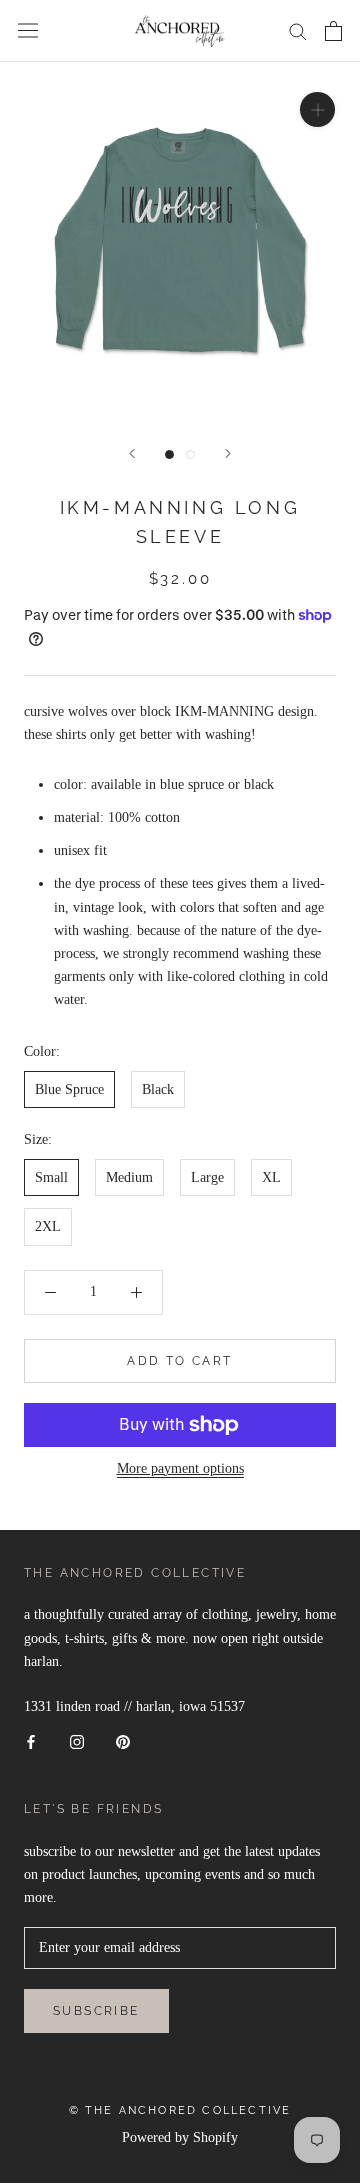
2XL (48, 1226)
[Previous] (132, 453)
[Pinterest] (123, 1740)
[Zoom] (317, 108)
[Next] (228, 453)
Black (158, 1089)
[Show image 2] (190, 454)
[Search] (298, 30)
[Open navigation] (28, 30)
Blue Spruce (69, 1089)
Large (207, 1177)
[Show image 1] (169, 454)
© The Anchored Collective (180, 2110)
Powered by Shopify (180, 2137)
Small (51, 1177)
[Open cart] (333, 31)
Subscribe (96, 2011)
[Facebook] (31, 1740)
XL (271, 1177)
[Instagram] (77, 1740)
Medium (129, 1177)
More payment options (180, 1468)
